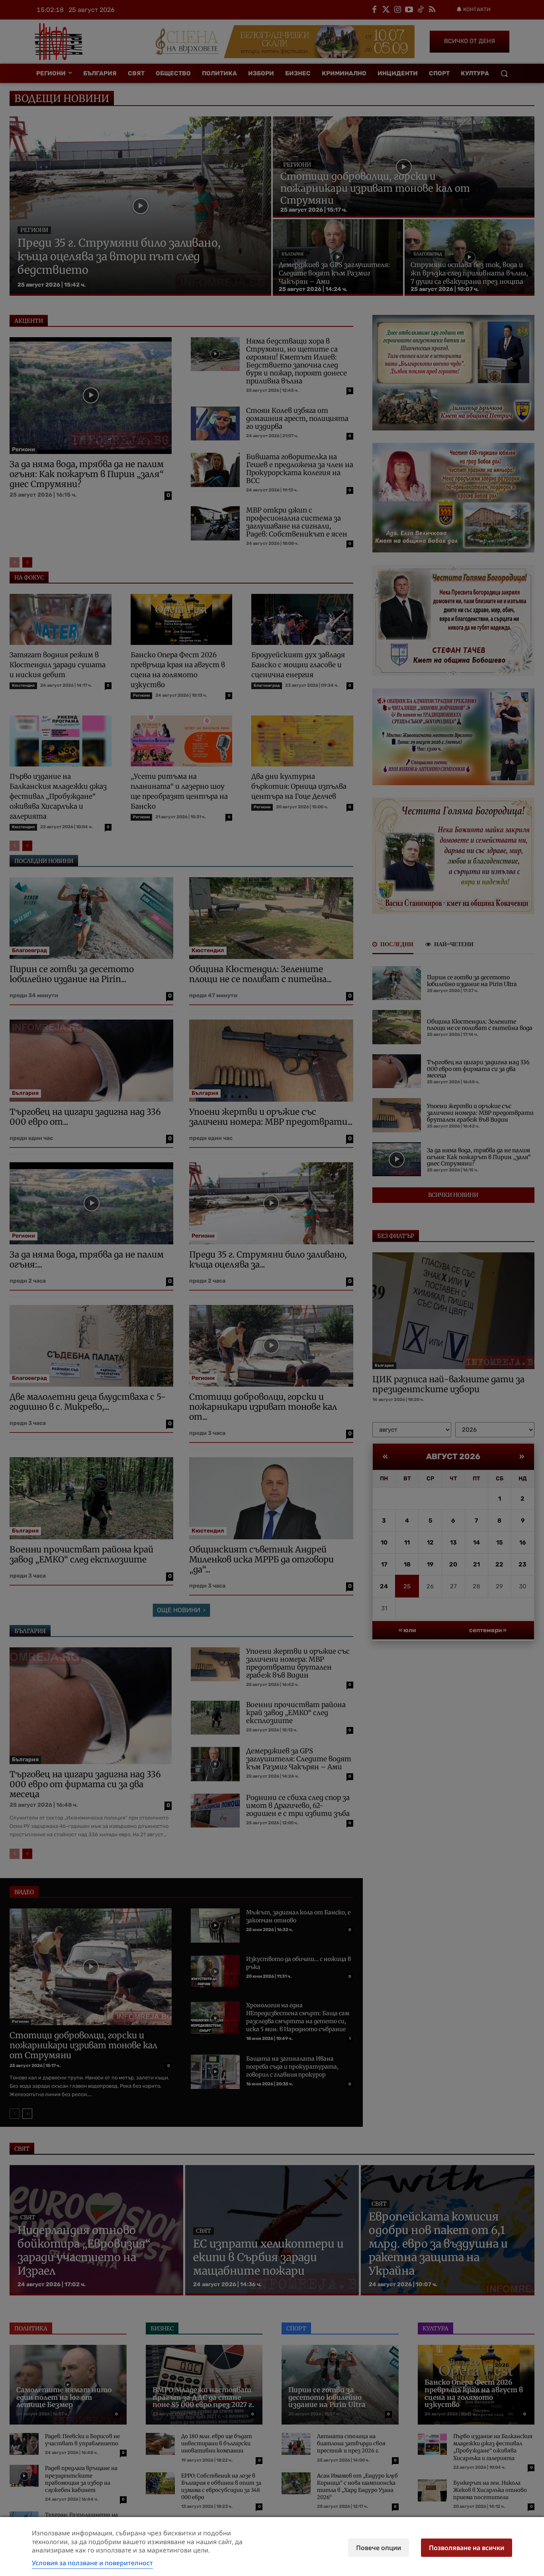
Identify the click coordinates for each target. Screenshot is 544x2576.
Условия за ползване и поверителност (92, 2563)
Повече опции (379, 2548)
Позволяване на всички (467, 2548)
